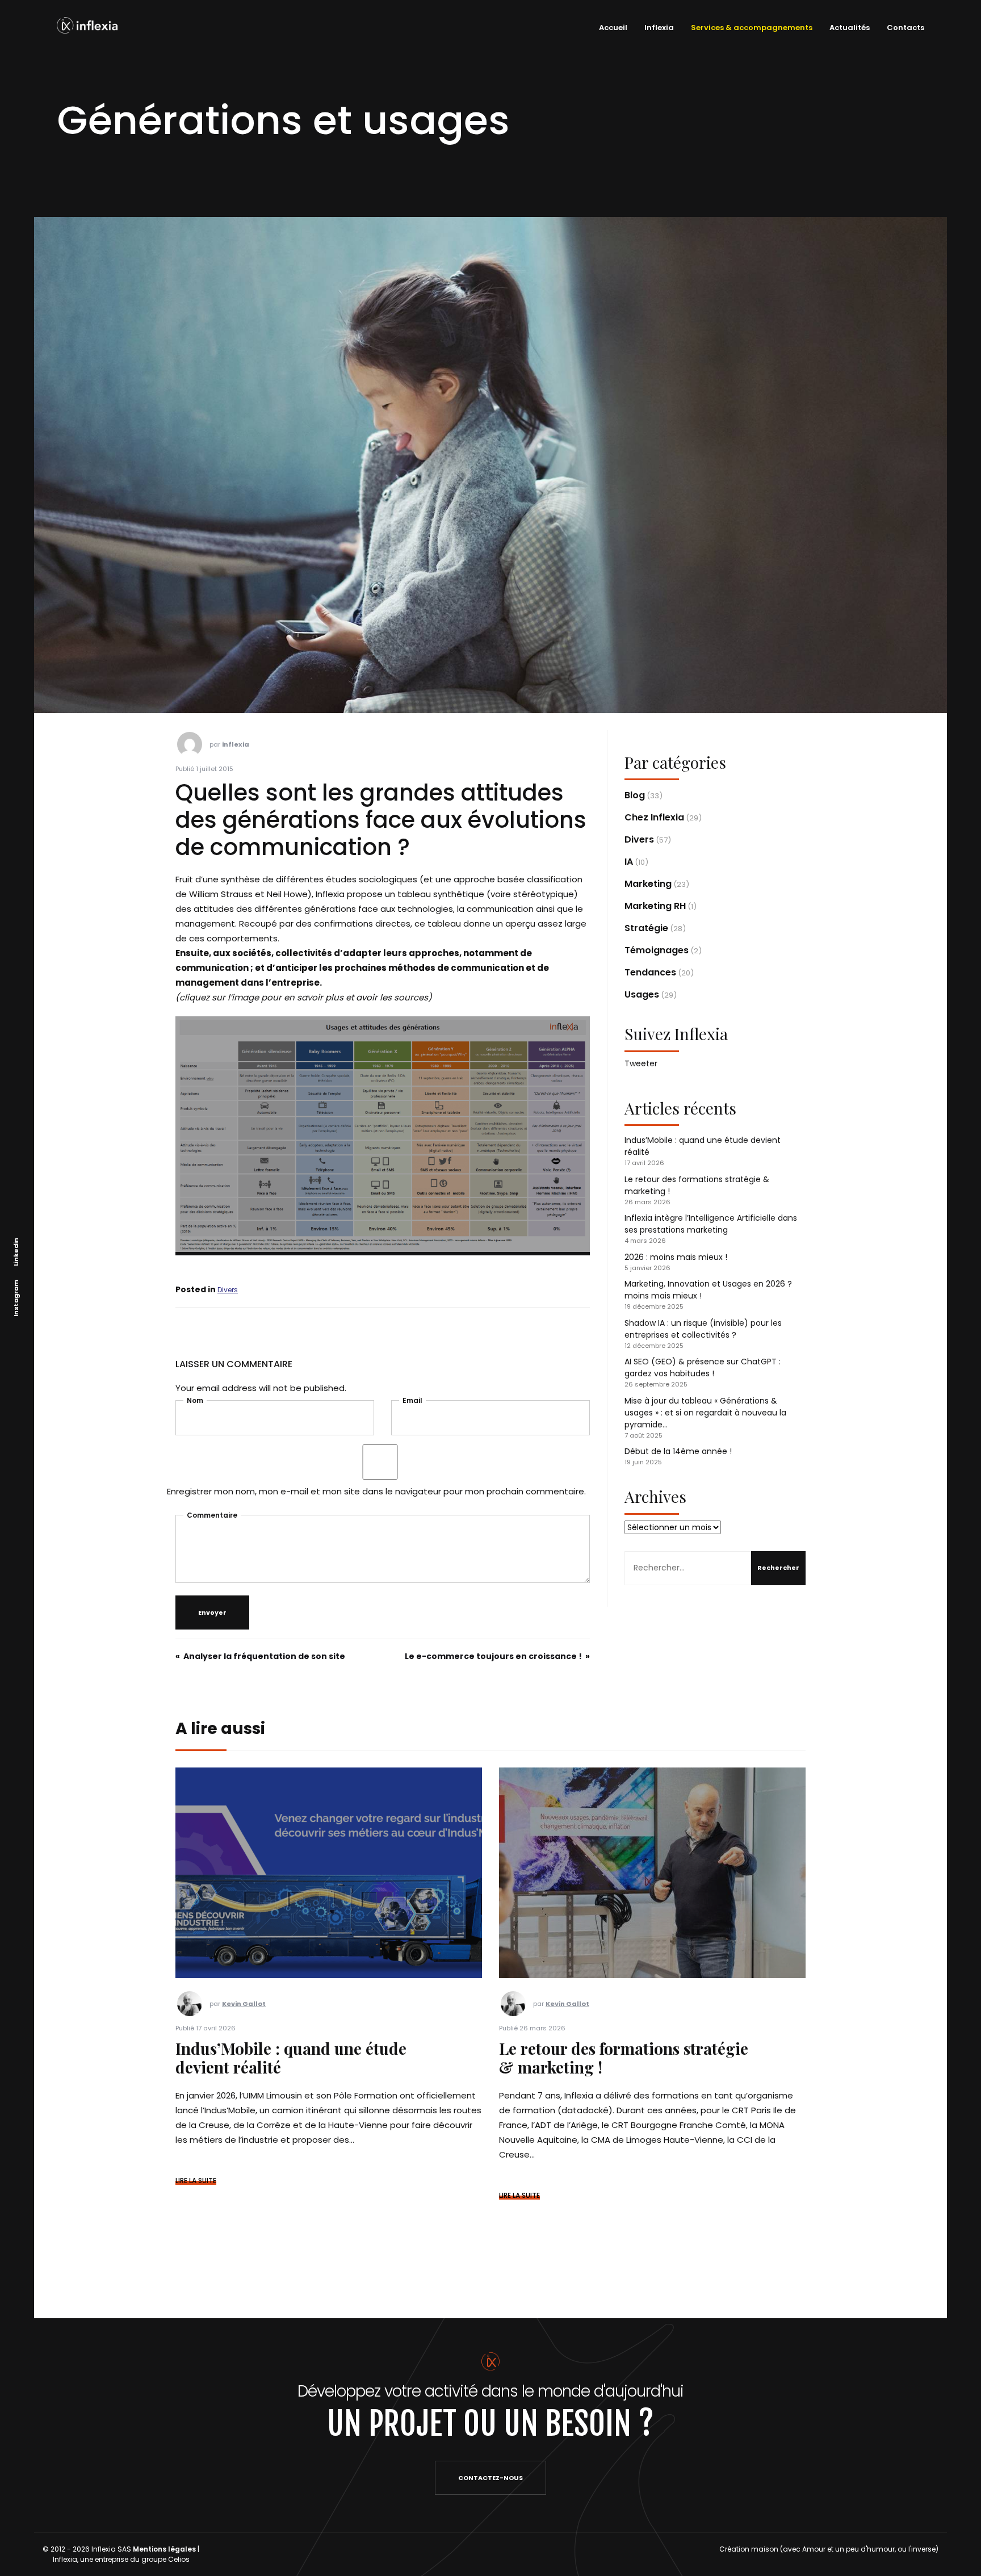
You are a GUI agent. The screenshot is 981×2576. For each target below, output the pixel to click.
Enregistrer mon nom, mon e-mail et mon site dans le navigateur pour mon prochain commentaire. (376, 1491)
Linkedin (16, 1251)
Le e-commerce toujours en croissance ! (493, 1656)
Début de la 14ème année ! (678, 1451)
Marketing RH (655, 906)
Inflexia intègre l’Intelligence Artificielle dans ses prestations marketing (711, 1224)
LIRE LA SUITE (196, 2181)
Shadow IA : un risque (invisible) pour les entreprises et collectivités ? (703, 1329)
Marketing (648, 884)
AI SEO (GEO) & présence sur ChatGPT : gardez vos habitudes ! (703, 1367)
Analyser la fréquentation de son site (264, 1656)
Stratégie (646, 928)
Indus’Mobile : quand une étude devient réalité (291, 2058)
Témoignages (657, 950)
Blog (635, 795)
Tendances (650, 972)
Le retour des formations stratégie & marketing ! (624, 2058)
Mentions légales (164, 2549)
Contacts (928, 28)
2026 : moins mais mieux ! (676, 1257)
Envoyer (212, 1612)
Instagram (16, 1298)
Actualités (872, 28)
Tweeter (641, 1063)
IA (629, 862)
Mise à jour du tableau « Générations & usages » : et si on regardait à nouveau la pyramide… (705, 1413)
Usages (642, 994)
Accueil (636, 28)
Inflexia (682, 28)
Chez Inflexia (654, 817)
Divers (228, 1290)
